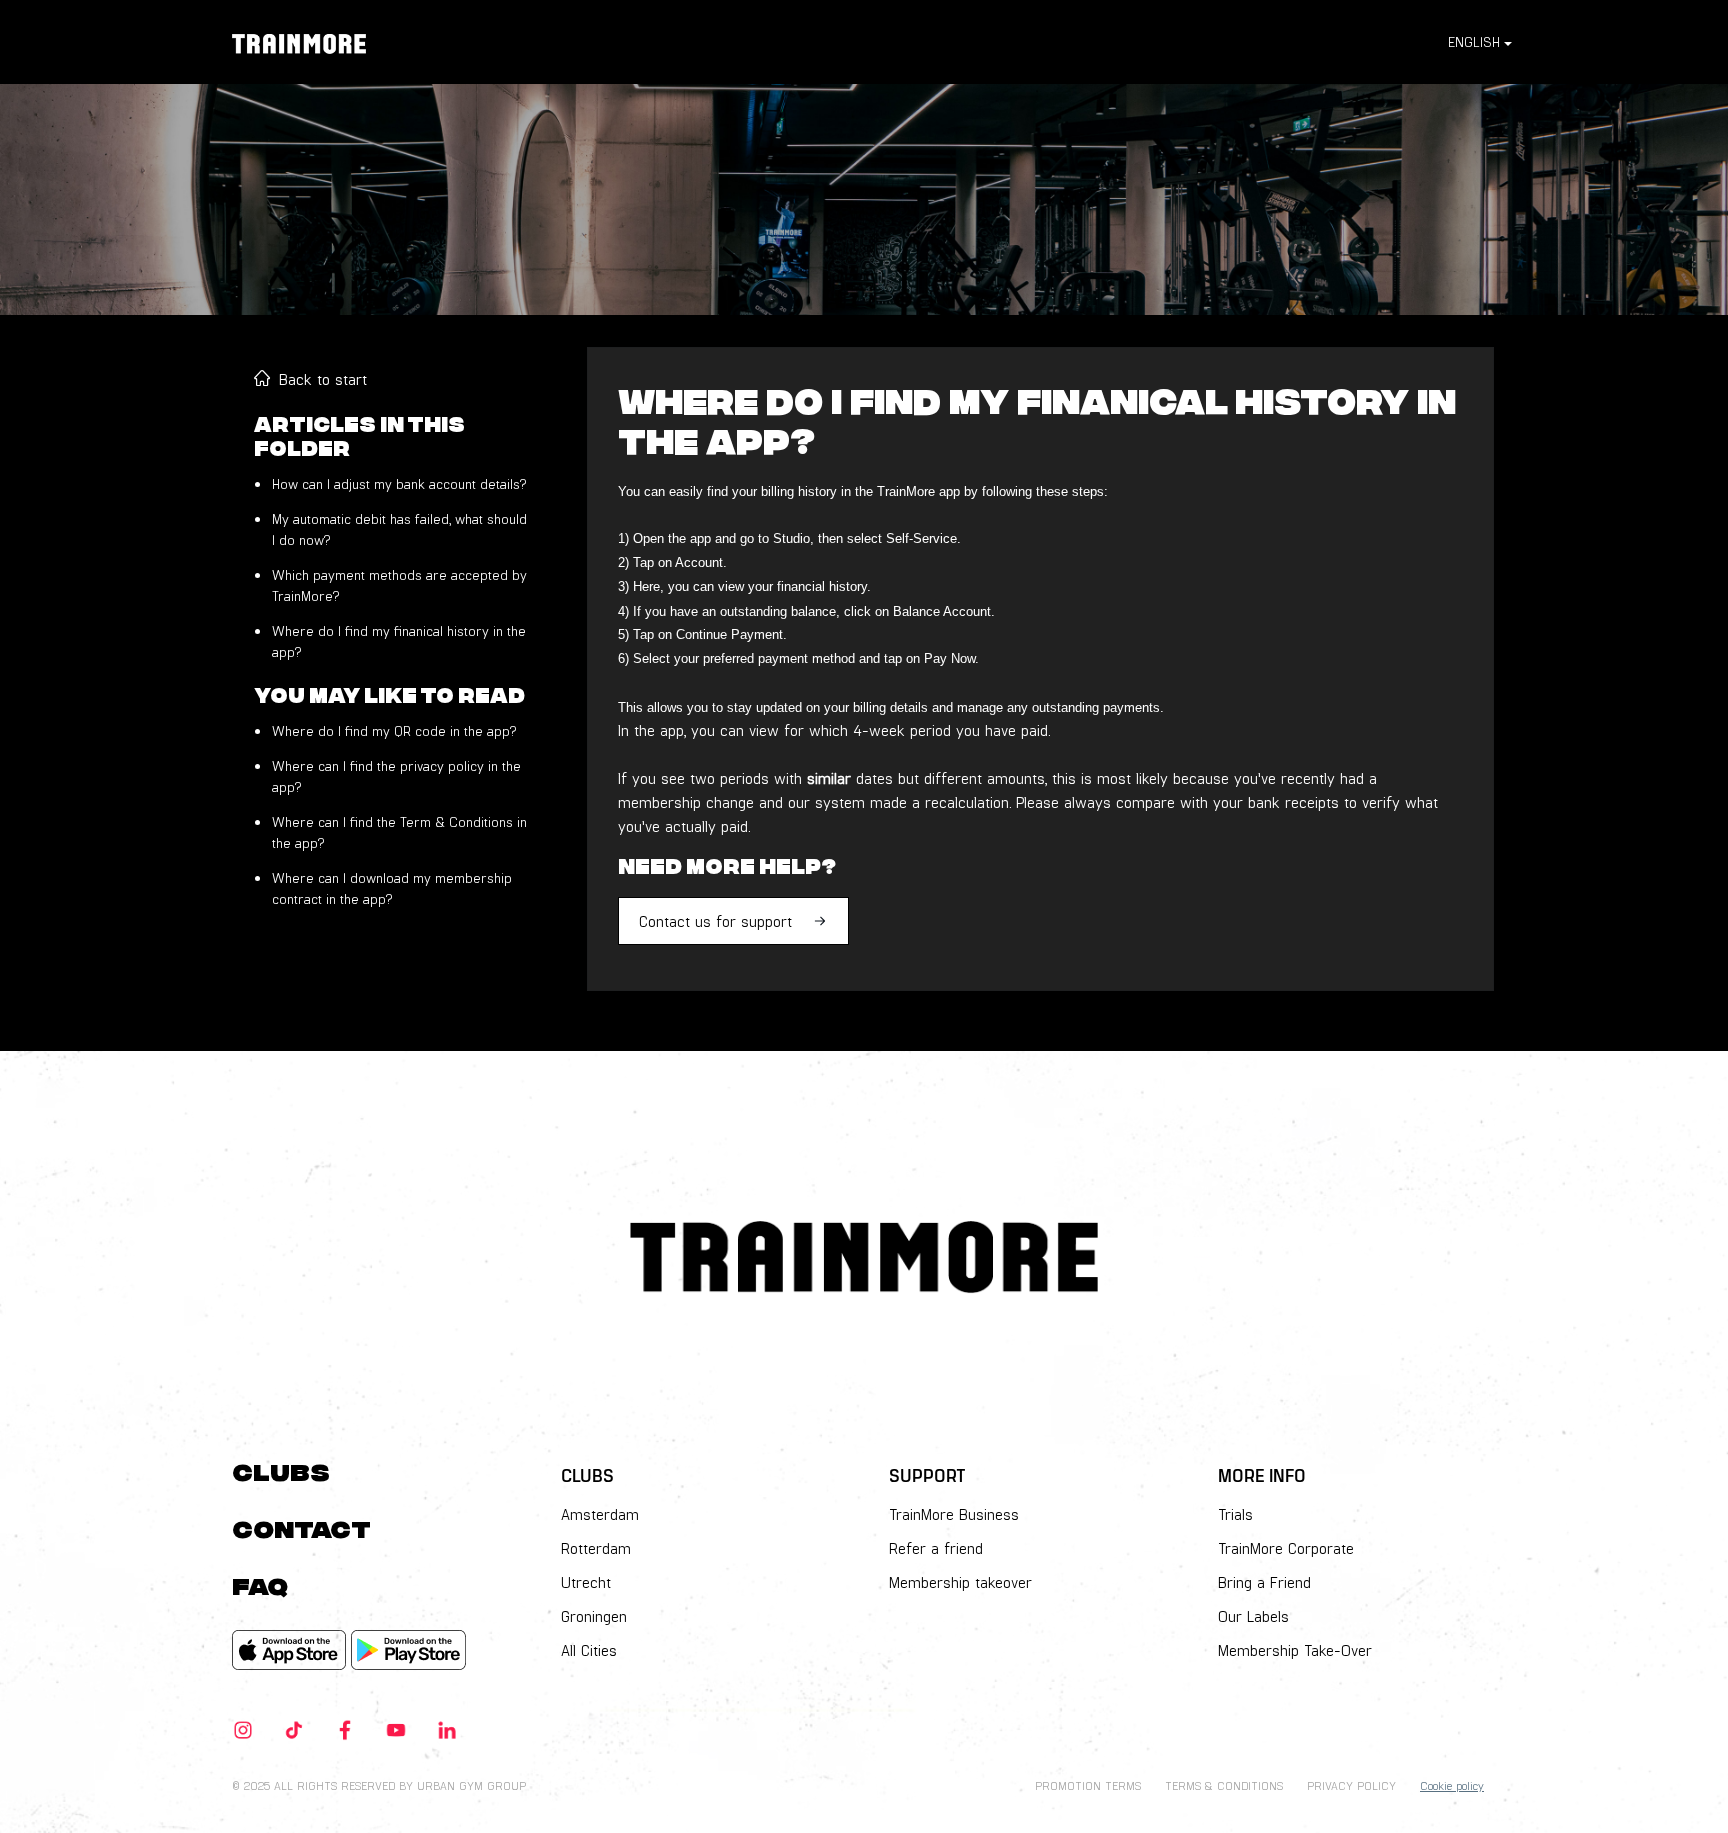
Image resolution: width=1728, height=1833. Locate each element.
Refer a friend (936, 1548)
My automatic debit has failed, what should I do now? (399, 529)
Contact (301, 1526)
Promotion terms (1088, 1785)
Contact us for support (715, 920)
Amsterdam (600, 1514)
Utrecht (586, 1582)
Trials (1235, 1514)
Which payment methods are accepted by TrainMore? (399, 585)
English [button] (1474, 41)
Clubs (281, 1469)
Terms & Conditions (1224, 1785)
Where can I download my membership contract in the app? (392, 888)
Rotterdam (596, 1548)
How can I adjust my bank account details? (399, 483)
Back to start (323, 378)
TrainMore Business (954, 1514)
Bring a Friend (1264, 1582)
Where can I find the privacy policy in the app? (396, 776)
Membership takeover (960, 1582)
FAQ (260, 1583)
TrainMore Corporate (1286, 1548)
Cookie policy (1452, 1785)
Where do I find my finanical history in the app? (399, 641)
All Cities (589, 1650)
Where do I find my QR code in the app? (394, 730)
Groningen (594, 1616)
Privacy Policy (1351, 1785)
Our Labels (1253, 1616)
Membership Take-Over (1295, 1650)
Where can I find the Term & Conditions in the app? (399, 832)
